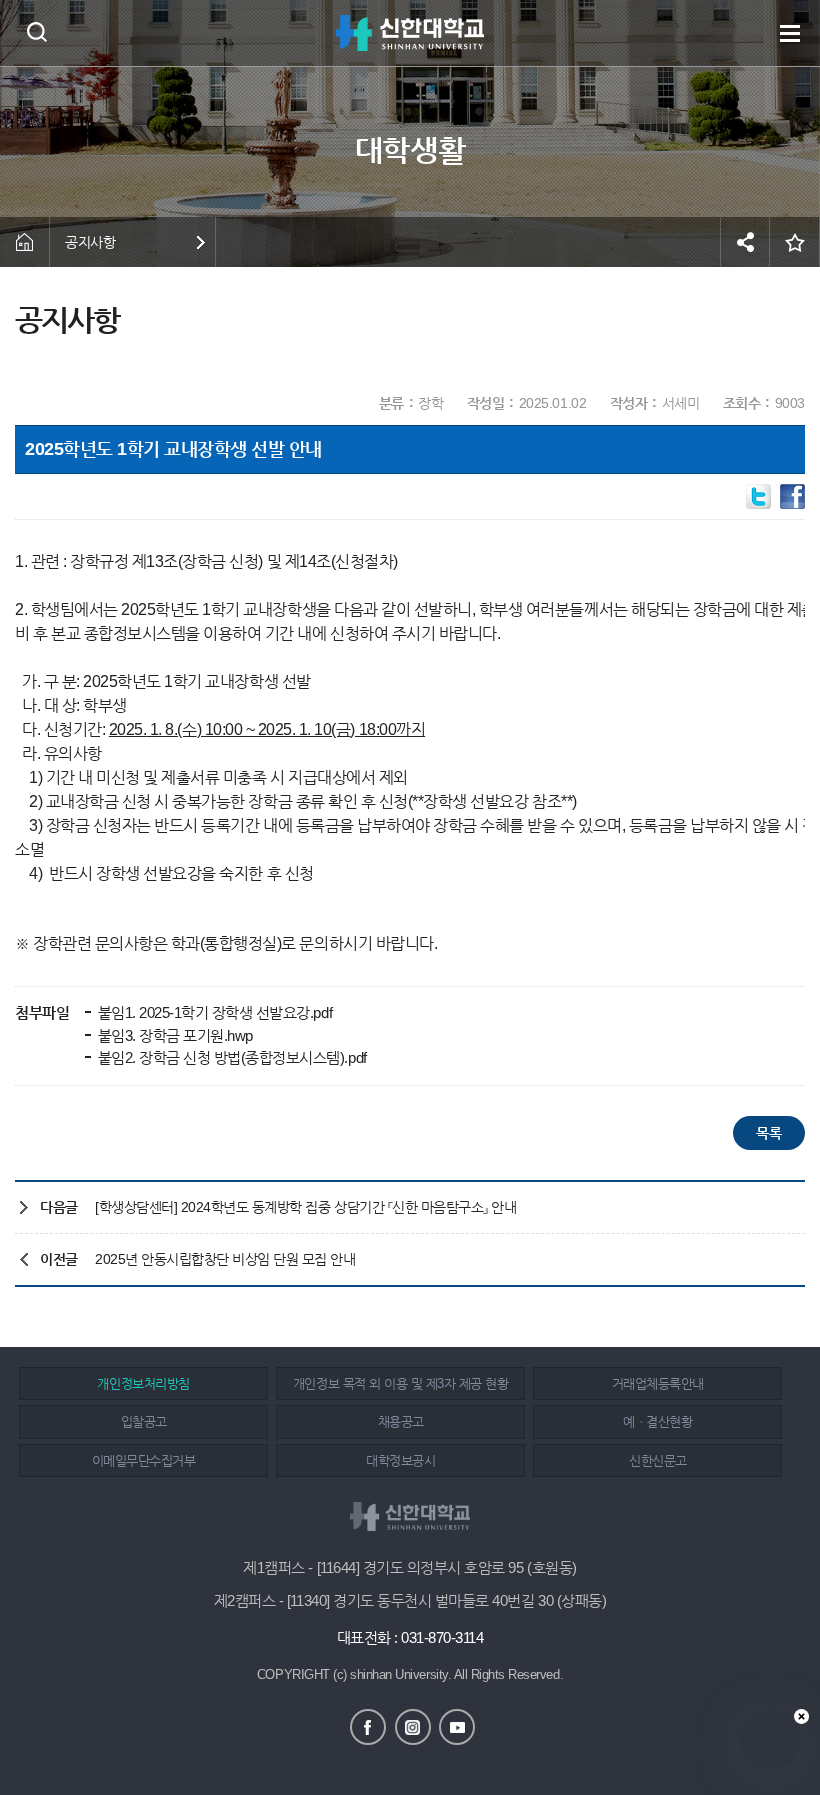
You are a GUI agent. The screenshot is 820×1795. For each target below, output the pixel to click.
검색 (36, 31)
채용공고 (401, 1421)
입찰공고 (144, 1421)
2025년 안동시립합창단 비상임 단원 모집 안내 (225, 1259)
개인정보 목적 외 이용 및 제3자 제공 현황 (400, 1383)
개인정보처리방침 (143, 1383)
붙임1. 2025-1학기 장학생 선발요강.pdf (213, 1012)
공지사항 (90, 242)
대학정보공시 (400, 1460)
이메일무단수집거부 (144, 1460)
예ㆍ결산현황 (657, 1421)
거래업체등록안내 (658, 1383)
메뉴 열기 (790, 33)
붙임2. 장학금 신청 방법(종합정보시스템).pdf (230, 1057)
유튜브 (457, 1727)
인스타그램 (413, 1727)
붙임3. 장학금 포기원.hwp (173, 1035)
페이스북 (368, 1727)
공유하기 (745, 242)
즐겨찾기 (795, 242)
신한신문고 (658, 1460)
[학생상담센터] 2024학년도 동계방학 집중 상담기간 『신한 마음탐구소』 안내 (305, 1207)
